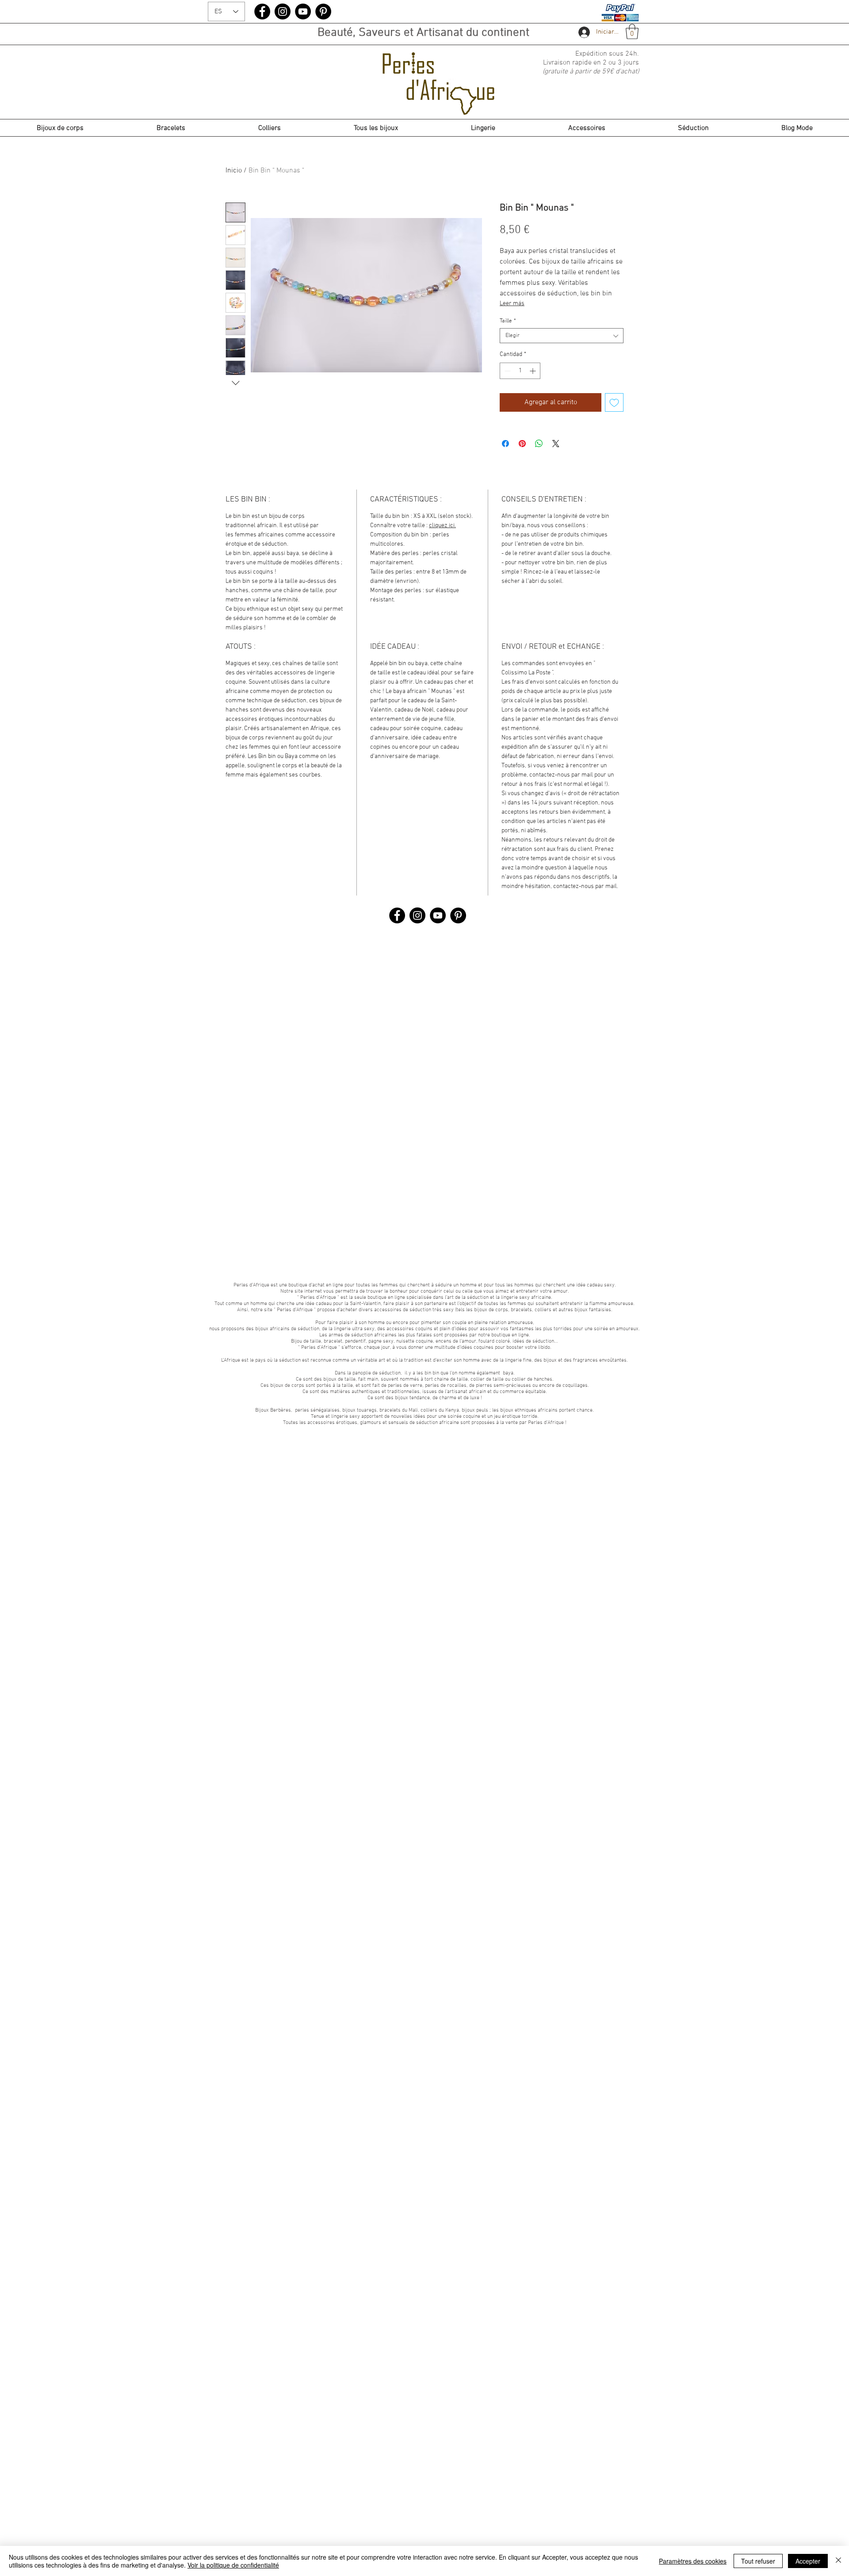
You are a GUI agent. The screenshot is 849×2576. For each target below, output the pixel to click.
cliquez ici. (442, 526)
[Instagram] (283, 11)
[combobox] (562, 336)
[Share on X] (556, 444)
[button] (632, 32)
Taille (508, 321)
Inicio (234, 171)
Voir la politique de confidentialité (233, 2565)
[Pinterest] (323, 11)
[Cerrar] (838, 2561)
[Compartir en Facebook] (505, 444)
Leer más (512, 304)
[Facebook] (262, 11)
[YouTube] (303, 11)
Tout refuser (758, 2561)
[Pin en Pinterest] (522, 444)
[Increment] (533, 371)
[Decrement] (507, 371)
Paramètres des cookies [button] (693, 2561)
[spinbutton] (520, 371)
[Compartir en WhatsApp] (539, 444)
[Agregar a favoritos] (614, 402)
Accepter (808, 2561)
